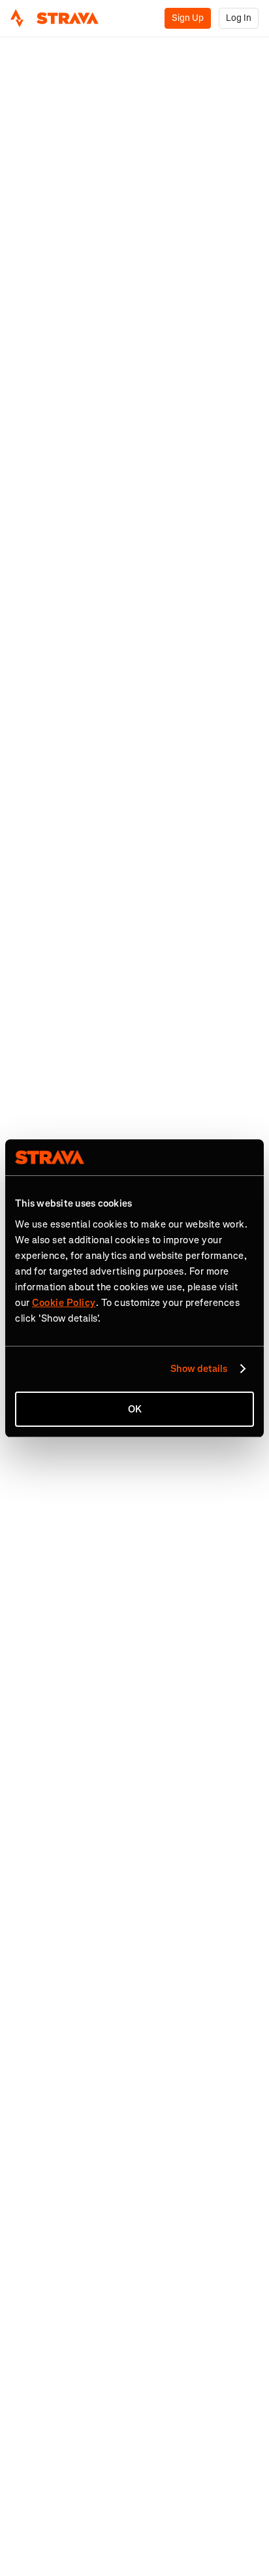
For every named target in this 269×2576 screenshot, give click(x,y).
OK (135, 1409)
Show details (199, 1369)
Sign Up (188, 18)
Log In (239, 18)
